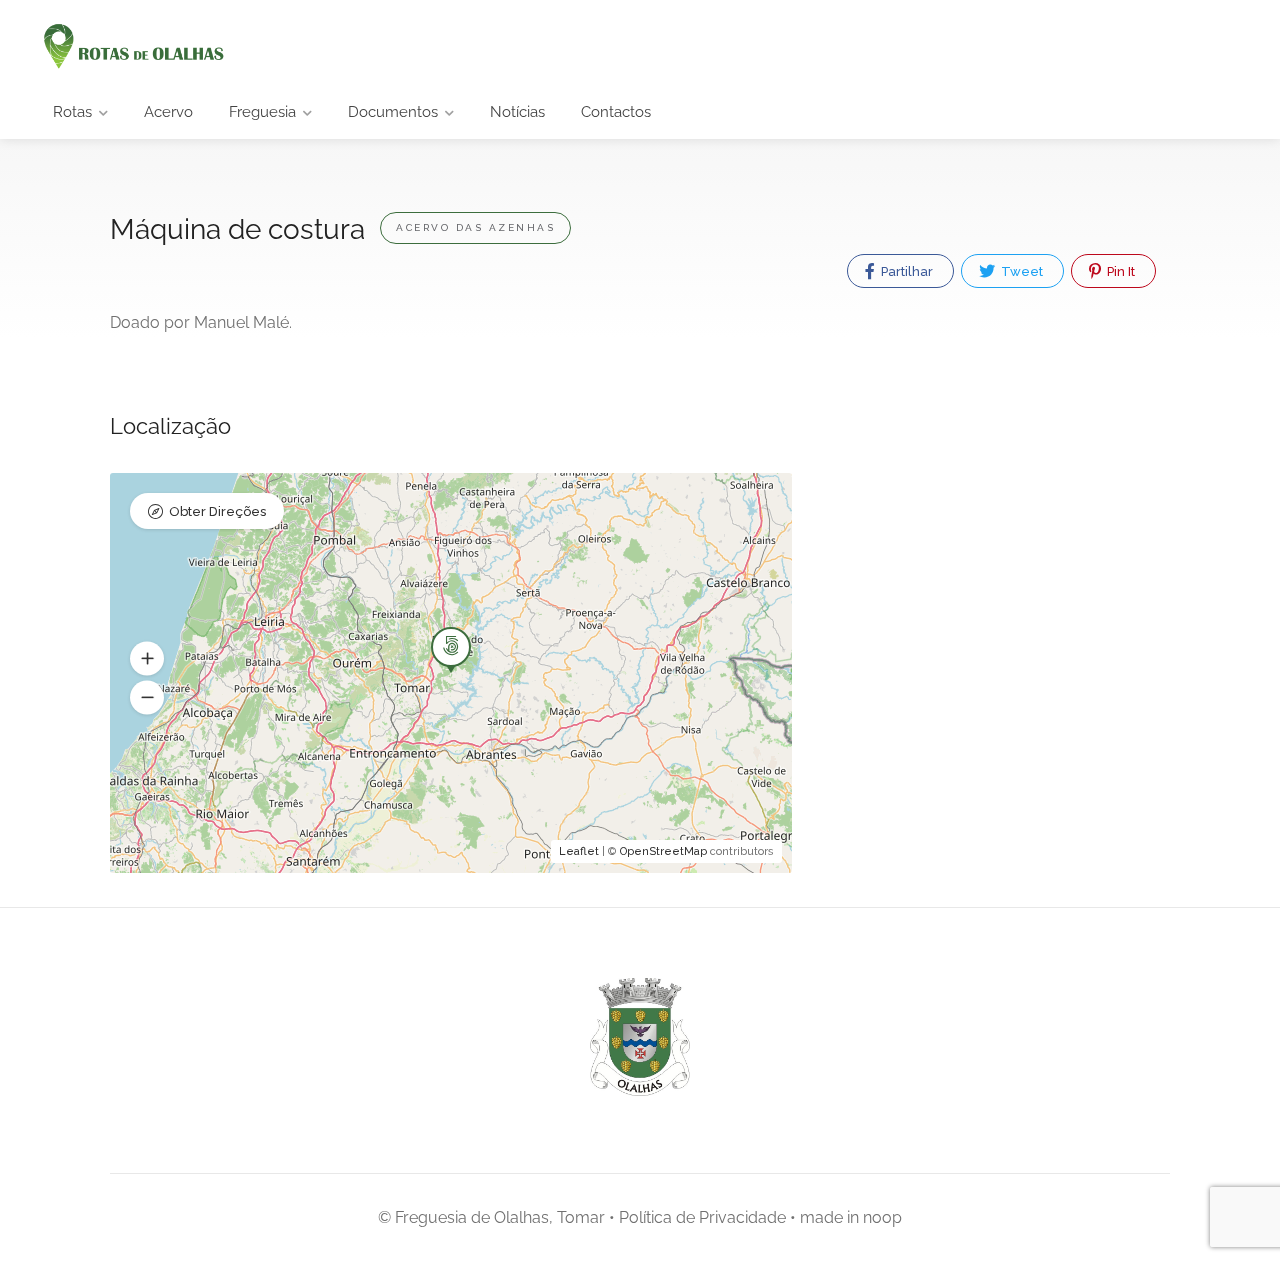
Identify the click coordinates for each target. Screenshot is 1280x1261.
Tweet (1020, 271)
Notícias (517, 112)
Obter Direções (217, 511)
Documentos (393, 112)
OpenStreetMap (663, 851)
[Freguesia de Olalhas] (131, 47)
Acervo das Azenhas (475, 227)
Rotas (72, 112)
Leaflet (579, 851)
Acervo (168, 112)
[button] (147, 659)
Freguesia (262, 112)
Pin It (1119, 271)
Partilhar (905, 271)
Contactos (616, 112)
